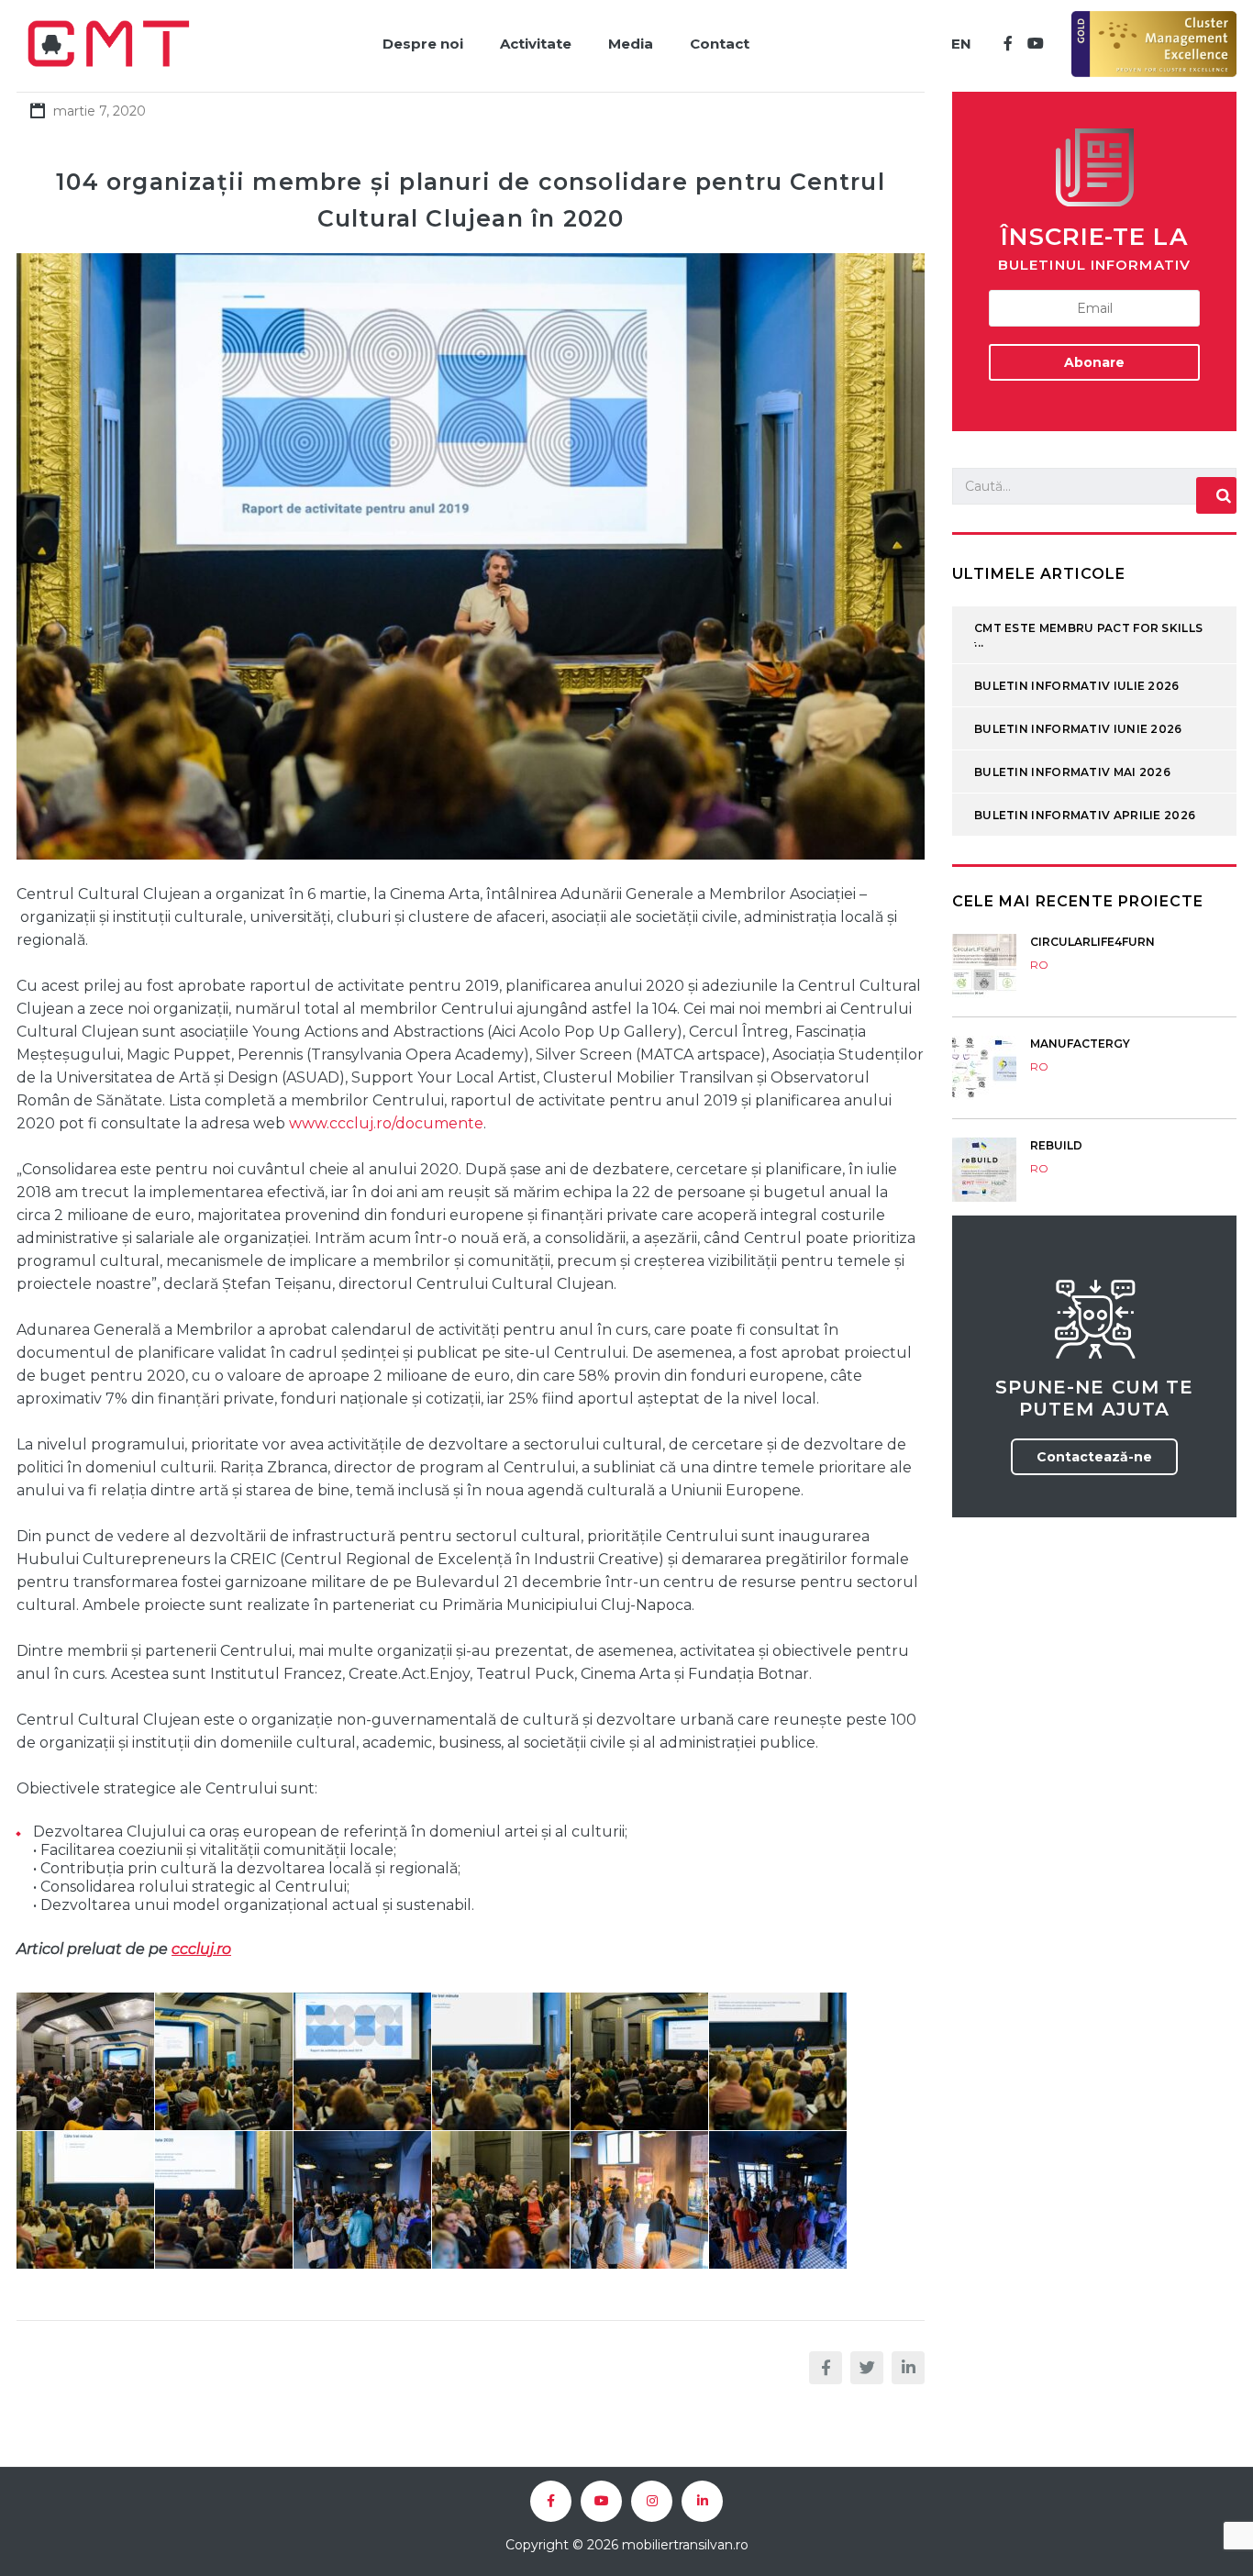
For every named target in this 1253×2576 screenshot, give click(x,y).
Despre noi (423, 44)
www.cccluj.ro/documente (386, 1123)
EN (961, 44)
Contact (720, 44)
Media (631, 44)
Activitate (536, 44)
